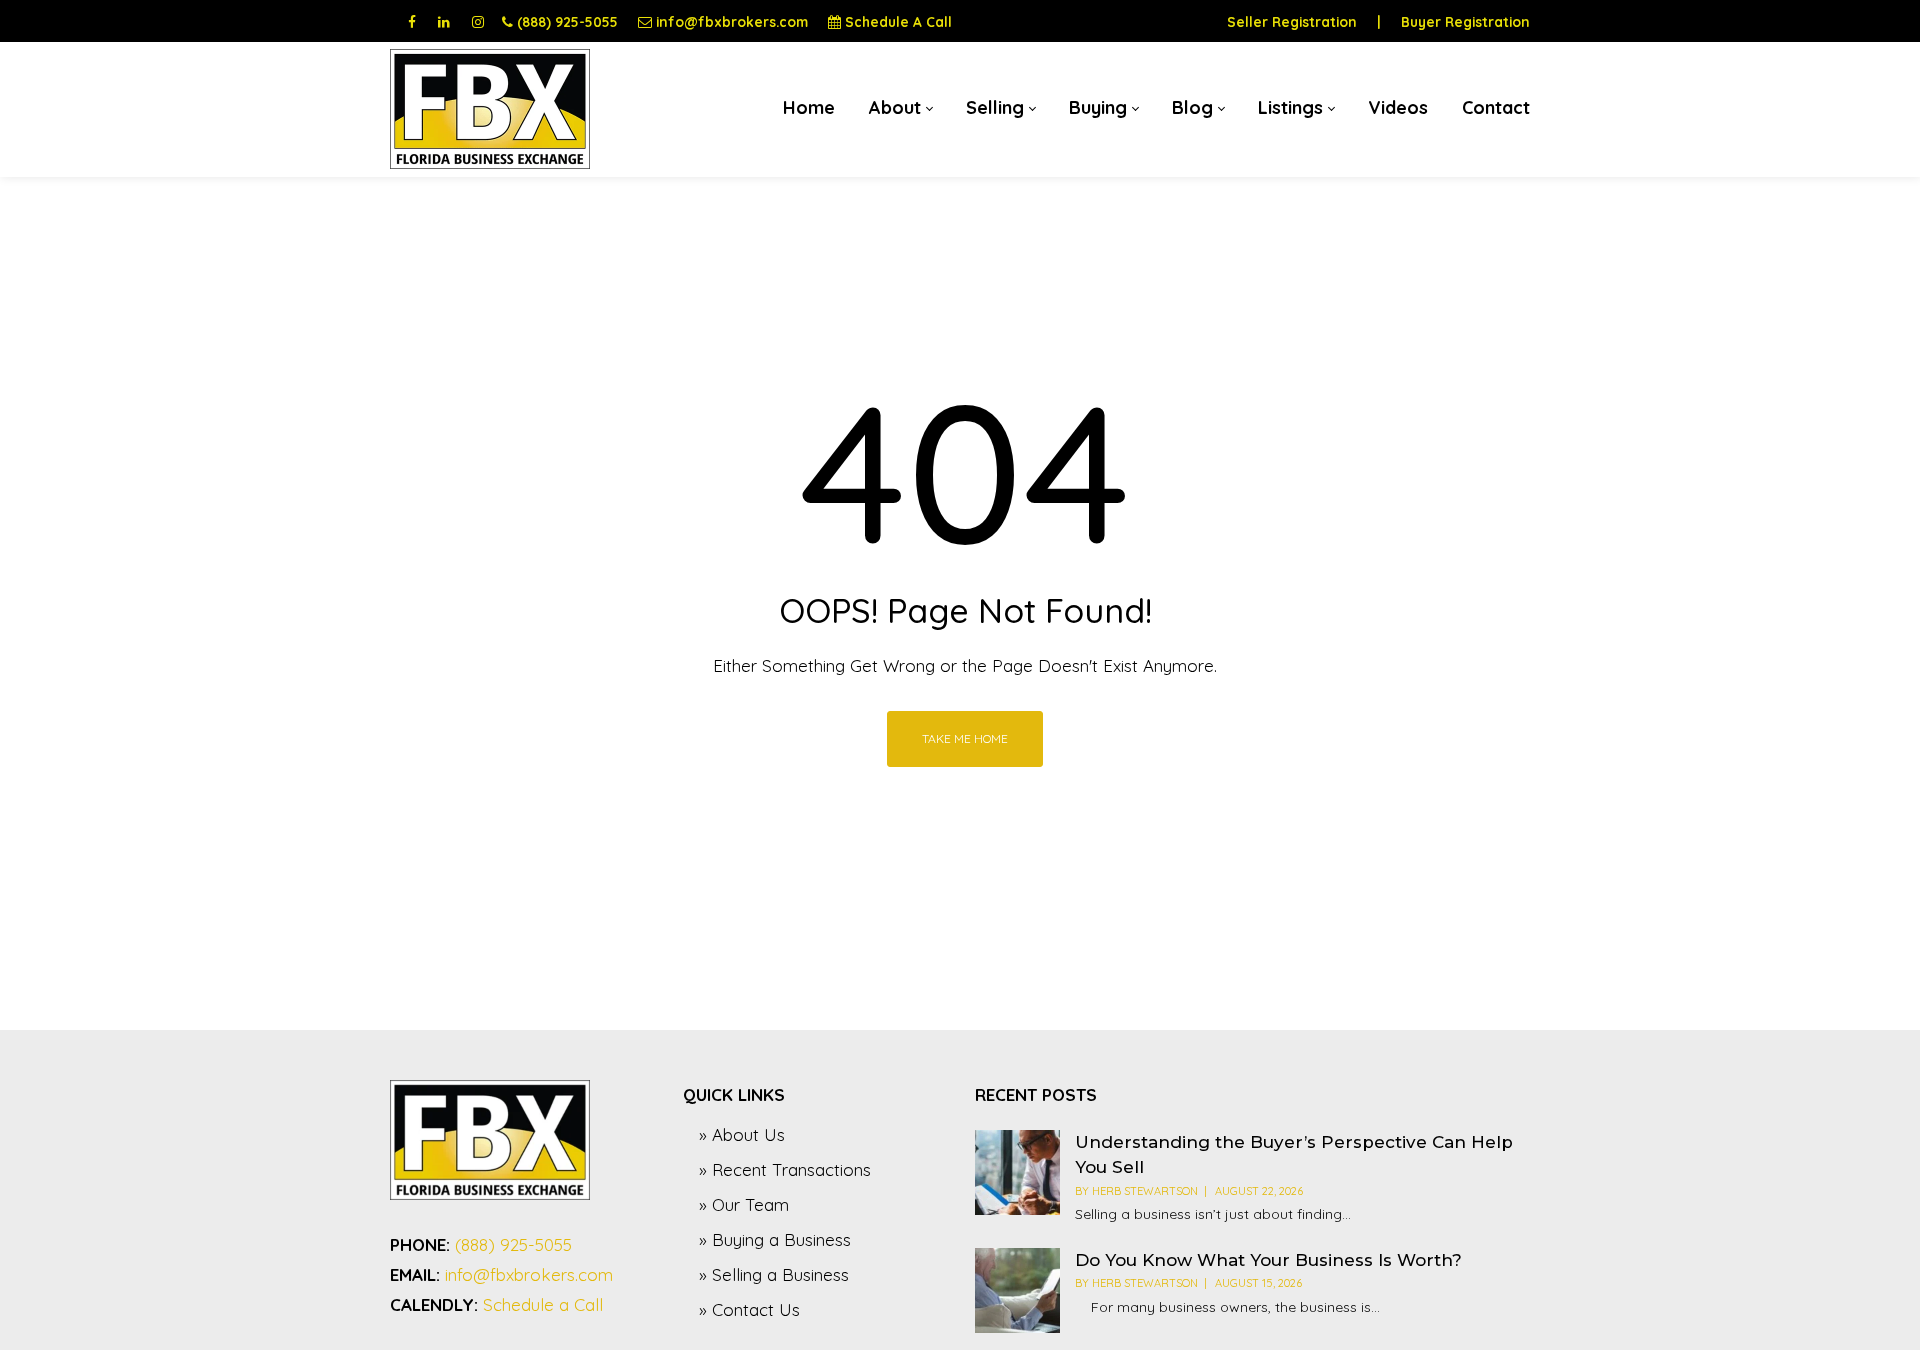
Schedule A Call (898, 21)
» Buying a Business (775, 1239)
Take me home (965, 738)
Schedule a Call (543, 1304)
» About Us (742, 1134)
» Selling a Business (774, 1274)
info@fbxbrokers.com (732, 21)
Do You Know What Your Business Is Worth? (1268, 1260)
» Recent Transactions (785, 1169)
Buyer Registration (1465, 21)
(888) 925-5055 (567, 21)
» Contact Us (749, 1309)
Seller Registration (1292, 21)
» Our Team (744, 1204)
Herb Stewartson (1145, 1191)
